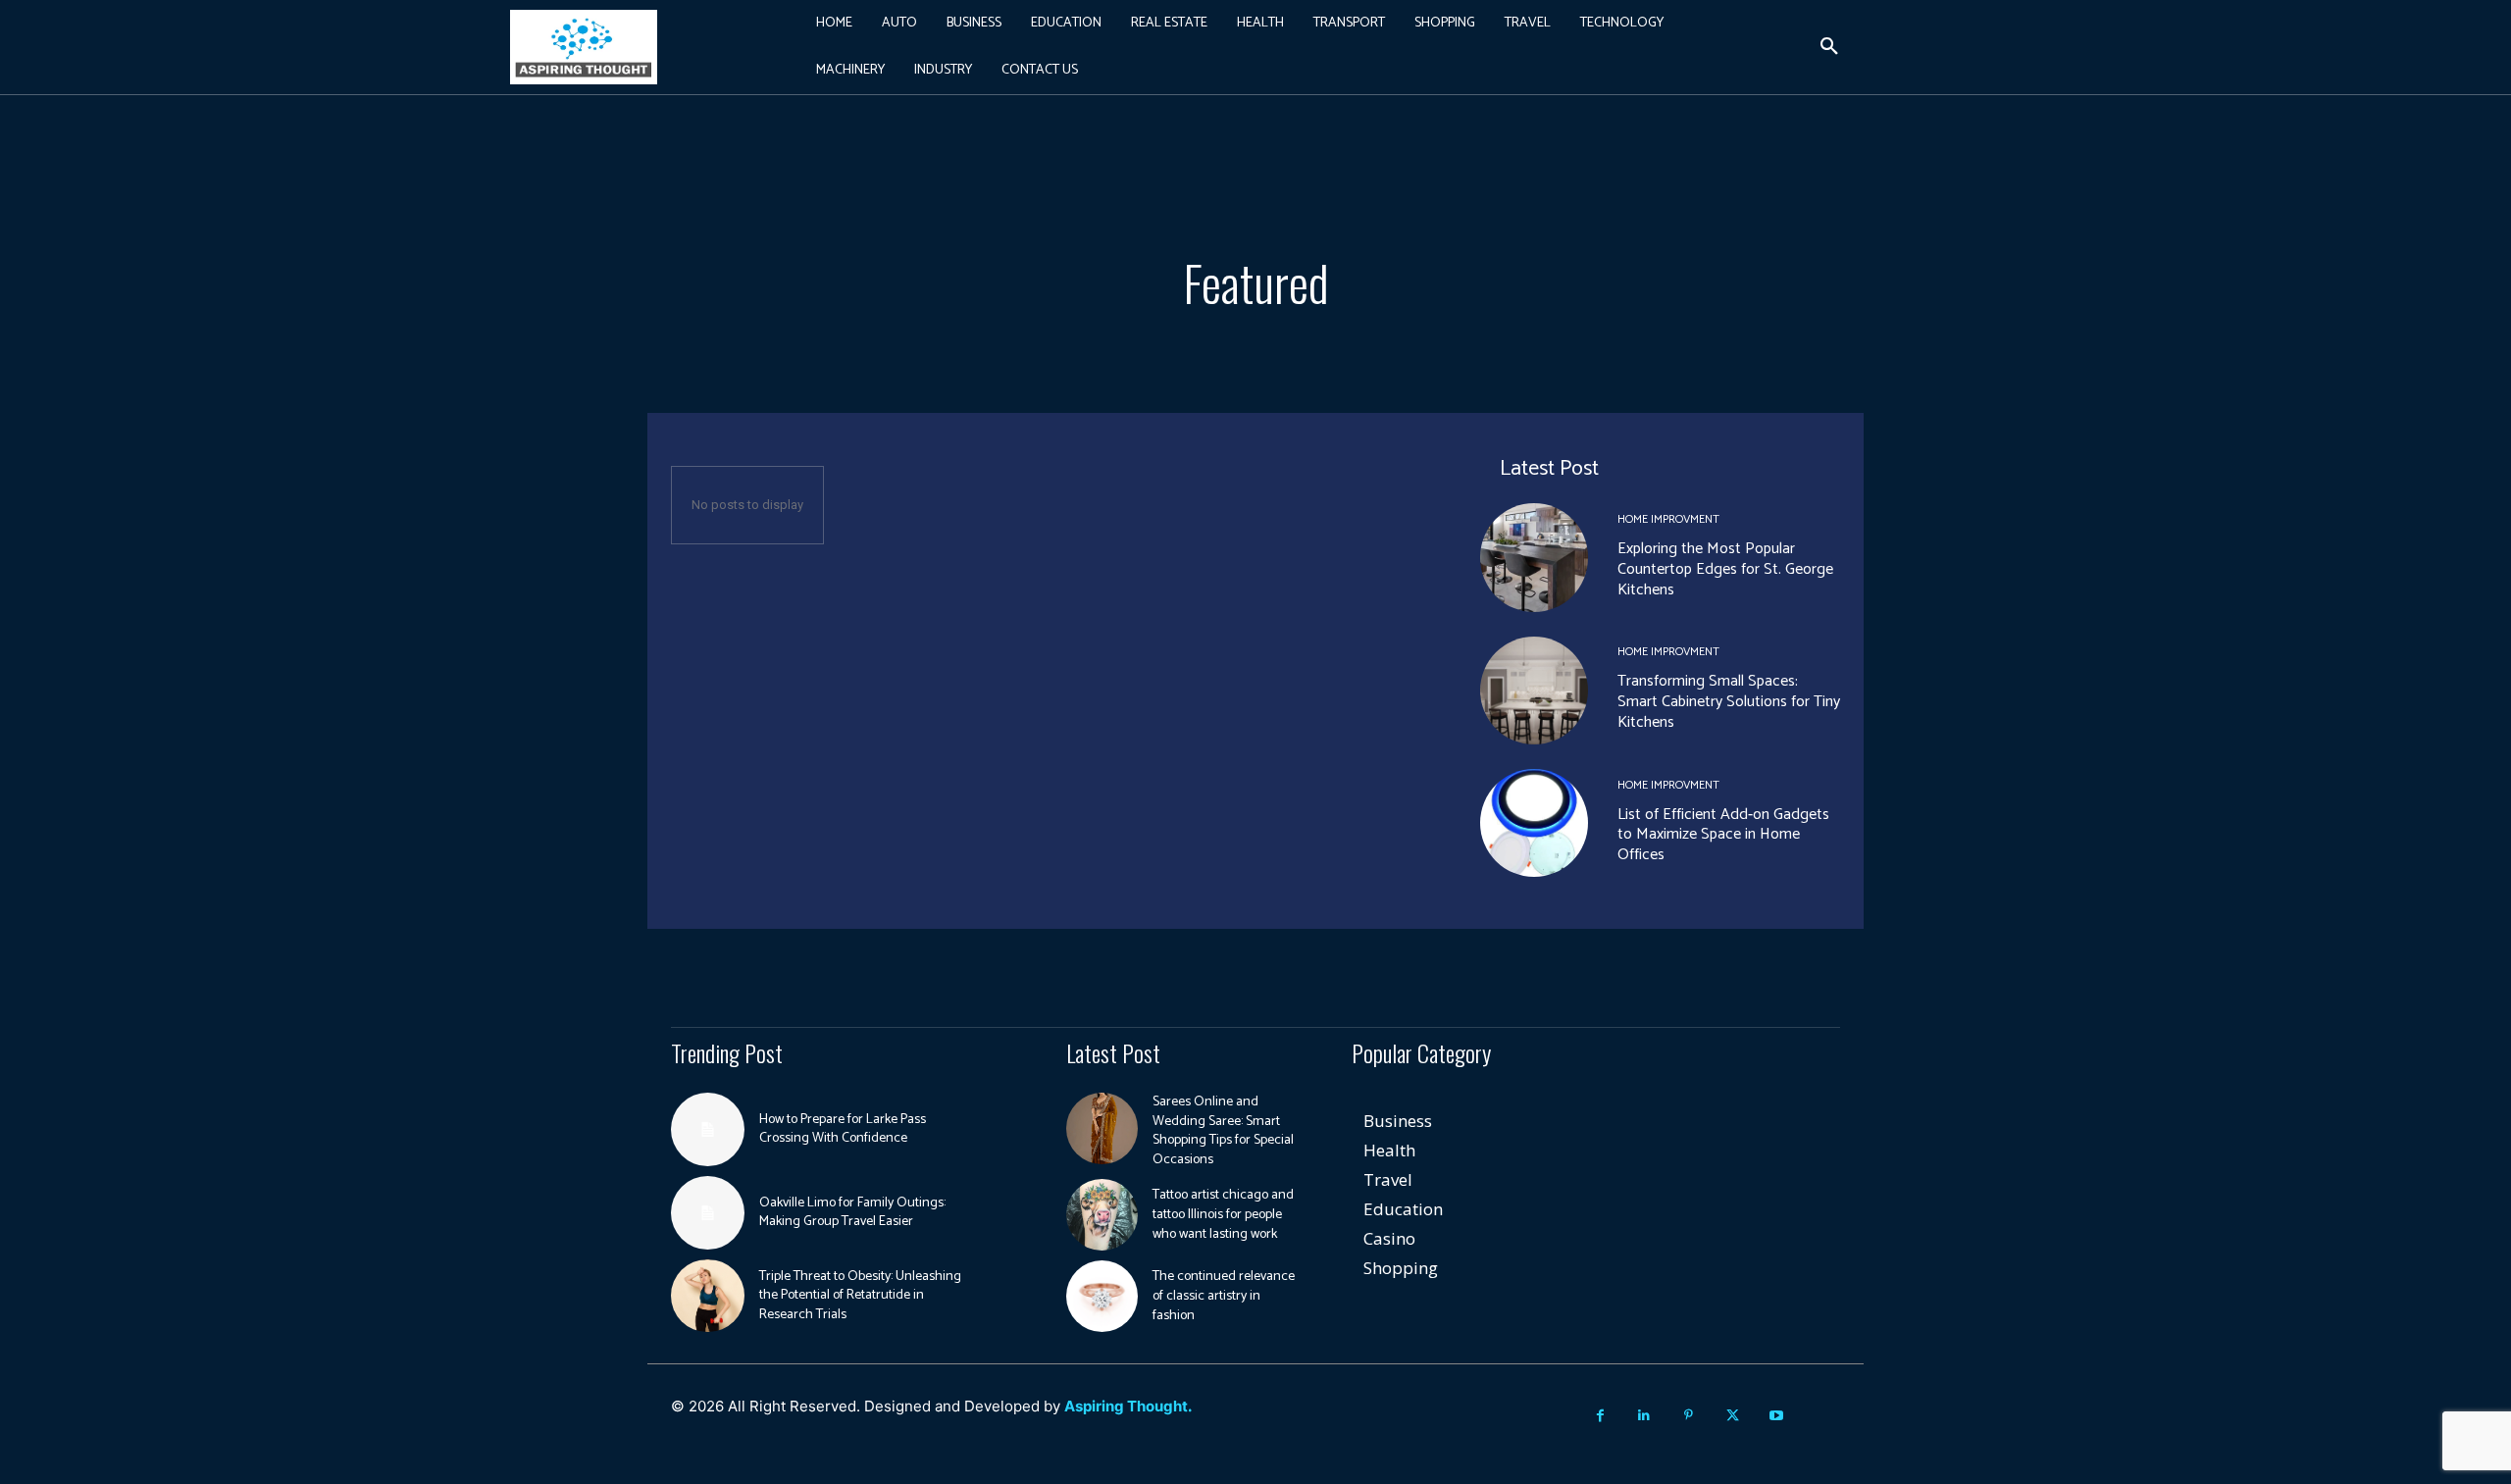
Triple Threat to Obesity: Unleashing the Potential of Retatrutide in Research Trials (860, 1296)
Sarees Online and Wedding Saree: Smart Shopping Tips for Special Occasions (1223, 1131)
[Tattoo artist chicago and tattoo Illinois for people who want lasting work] (1102, 1215)
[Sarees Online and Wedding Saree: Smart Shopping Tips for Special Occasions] (1102, 1128)
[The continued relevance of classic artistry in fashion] (1102, 1296)
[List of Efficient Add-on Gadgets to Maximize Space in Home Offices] (1534, 823)
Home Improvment (1668, 520)
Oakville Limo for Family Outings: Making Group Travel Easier (852, 1213)
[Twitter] (1733, 1416)
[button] (1829, 47)
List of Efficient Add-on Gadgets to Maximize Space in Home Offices (1723, 835)
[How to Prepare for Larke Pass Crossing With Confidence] (708, 1129)
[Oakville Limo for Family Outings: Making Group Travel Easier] (708, 1213)
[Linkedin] (1644, 1416)
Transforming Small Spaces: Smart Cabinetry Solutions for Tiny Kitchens (1729, 702)
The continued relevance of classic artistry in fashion (1224, 1296)
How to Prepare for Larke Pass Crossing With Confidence (843, 1129)
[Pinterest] (1689, 1416)
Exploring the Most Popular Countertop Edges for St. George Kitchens (1725, 569)
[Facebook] (1600, 1416)
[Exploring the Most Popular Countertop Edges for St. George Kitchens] (1534, 557)
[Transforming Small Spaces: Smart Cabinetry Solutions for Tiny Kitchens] (1534, 691)
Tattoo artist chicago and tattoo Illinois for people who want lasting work (1223, 1214)
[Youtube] (1777, 1416)
